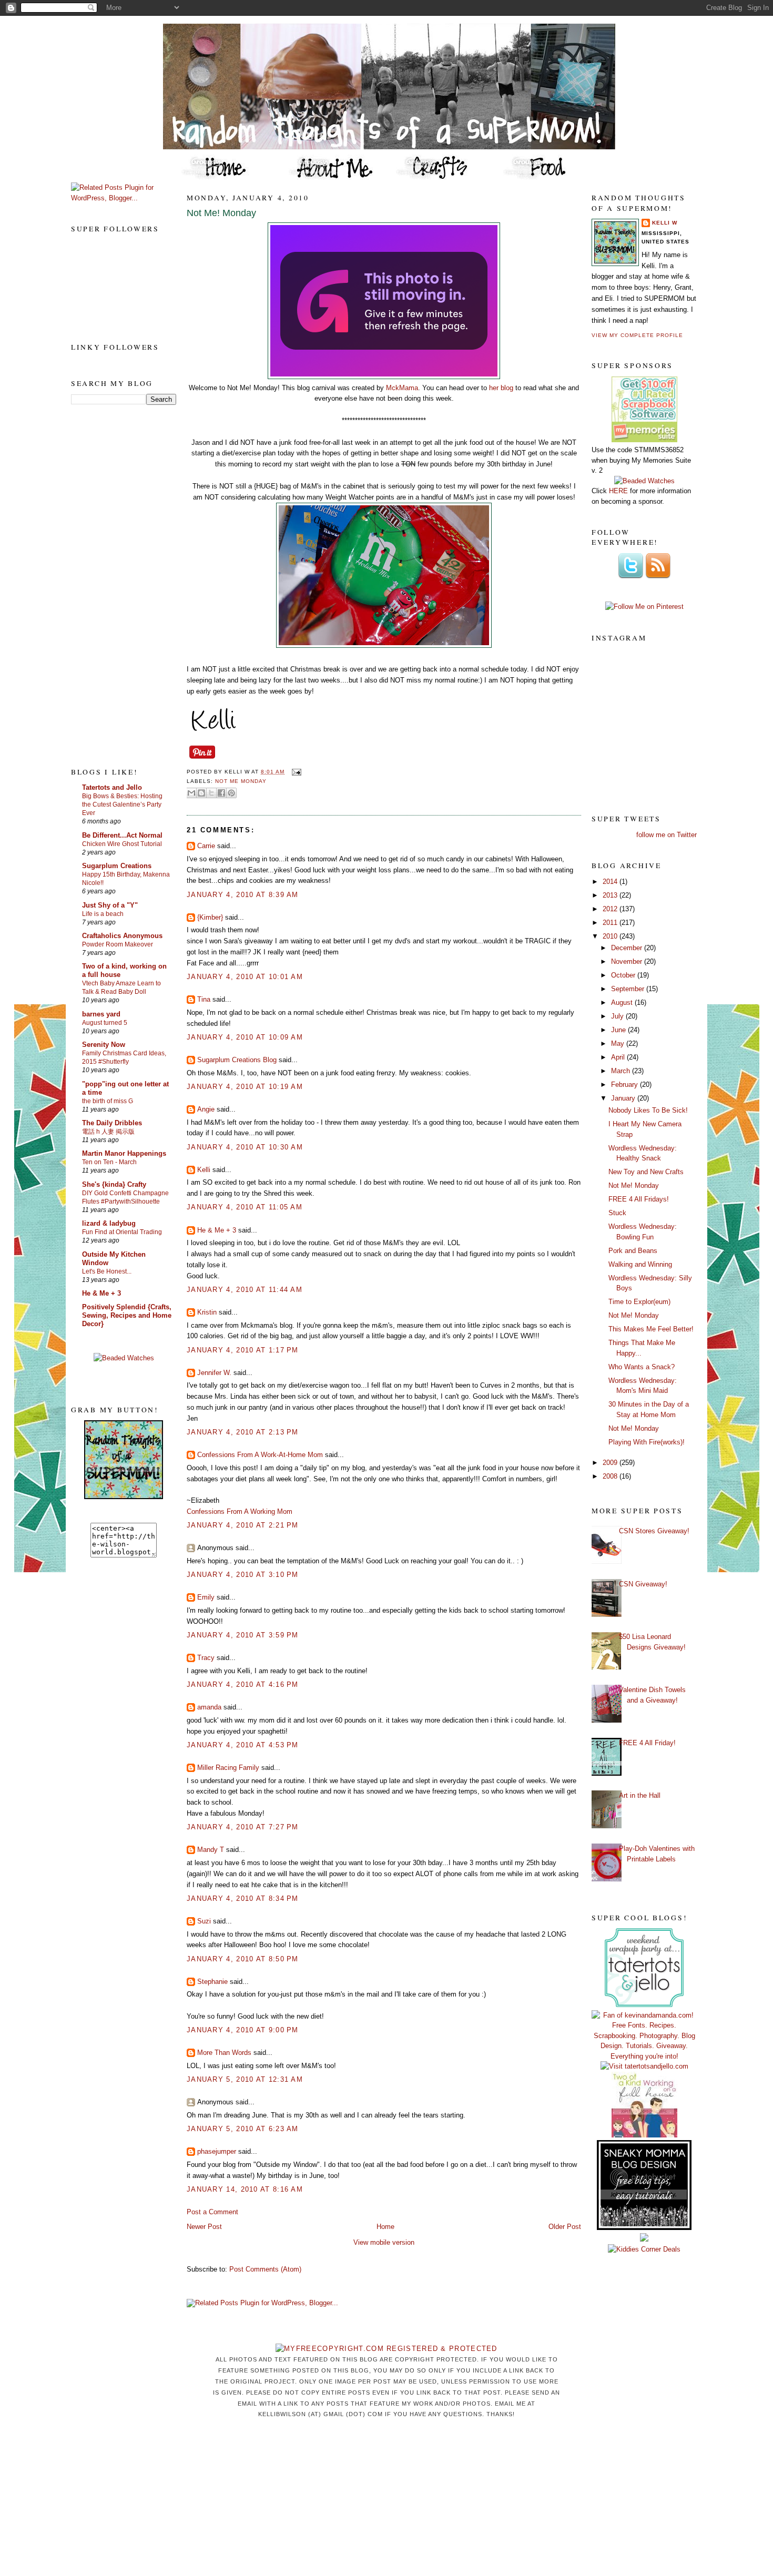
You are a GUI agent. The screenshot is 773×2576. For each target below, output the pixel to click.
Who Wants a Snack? (642, 1367)
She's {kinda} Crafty (114, 1184)
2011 (611, 923)
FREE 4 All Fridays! (639, 1199)
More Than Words (224, 2053)
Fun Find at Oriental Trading (122, 1232)
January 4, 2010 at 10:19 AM (245, 1087)
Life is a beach (103, 914)
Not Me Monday (241, 781)
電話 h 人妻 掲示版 (108, 1132)
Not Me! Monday (221, 213)
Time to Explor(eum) (639, 1302)
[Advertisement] (113, 585)
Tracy (206, 1658)
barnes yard (101, 1014)
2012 (611, 909)
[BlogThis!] (201, 793)
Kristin (207, 1312)
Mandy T (211, 1850)
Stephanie (212, 1982)
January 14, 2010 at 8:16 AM (245, 2189)
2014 (611, 882)
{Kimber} (210, 917)
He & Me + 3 (101, 1293)
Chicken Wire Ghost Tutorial (122, 844)
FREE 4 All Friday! (647, 1743)
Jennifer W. (214, 1373)
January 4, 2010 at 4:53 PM (243, 1745)
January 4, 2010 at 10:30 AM (245, 1147)
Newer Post (204, 2227)
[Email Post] (295, 772)
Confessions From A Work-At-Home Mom (260, 1455)
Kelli (204, 1170)
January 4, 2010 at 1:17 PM (243, 1350)
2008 (611, 1476)
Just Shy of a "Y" (110, 905)
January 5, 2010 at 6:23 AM (243, 2129)
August (623, 1002)
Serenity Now (104, 1045)
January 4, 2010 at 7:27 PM (243, 1827)
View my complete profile (637, 335)
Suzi (204, 1921)
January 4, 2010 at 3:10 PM (243, 1575)
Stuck (617, 1213)
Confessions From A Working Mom (240, 1511)
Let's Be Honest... (107, 1271)
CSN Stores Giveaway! (654, 1531)
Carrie (206, 846)
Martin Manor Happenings (124, 1153)
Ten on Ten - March (109, 1162)
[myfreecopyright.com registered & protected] (387, 2349)
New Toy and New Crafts (646, 1172)
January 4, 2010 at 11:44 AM (245, 1290)
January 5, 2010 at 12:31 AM (245, 2079)
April (619, 1057)
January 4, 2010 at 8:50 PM (243, 1959)
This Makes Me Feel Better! (651, 1329)
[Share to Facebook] (221, 793)
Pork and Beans (633, 1251)
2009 (611, 1463)
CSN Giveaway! (643, 1584)
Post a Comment (212, 2212)
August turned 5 (105, 1023)
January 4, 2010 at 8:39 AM (243, 895)
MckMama (402, 388)
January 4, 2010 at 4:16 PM (243, 1684)
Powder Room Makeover (118, 944)
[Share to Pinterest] (231, 793)
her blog (501, 388)
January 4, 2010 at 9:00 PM (243, 2030)
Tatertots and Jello (112, 787)
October (624, 975)
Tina (204, 999)
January (624, 1098)
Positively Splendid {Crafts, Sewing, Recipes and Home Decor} (127, 1315)
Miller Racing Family (228, 1768)
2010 (611, 936)
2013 (611, 895)
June (619, 1030)
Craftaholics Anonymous (122, 936)
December (628, 948)
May (619, 1043)
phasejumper (217, 2151)
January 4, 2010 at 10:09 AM (245, 1037)
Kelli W (665, 223)
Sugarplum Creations (117, 866)
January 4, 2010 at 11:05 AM (245, 1207)
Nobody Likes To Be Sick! (648, 1110)
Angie (206, 1109)
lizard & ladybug (109, 1223)
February (625, 1085)
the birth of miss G (108, 1101)
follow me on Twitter (667, 835)
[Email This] (191, 793)
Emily (206, 1597)
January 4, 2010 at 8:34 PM (243, 1898)
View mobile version (384, 2242)
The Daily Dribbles (112, 1123)
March (622, 1071)
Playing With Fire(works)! (647, 1442)
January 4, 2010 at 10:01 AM (245, 977)
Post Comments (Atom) (265, 2269)
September (629, 989)
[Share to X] (211, 793)
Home (385, 2227)
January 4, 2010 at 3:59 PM (243, 1635)
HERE (618, 491)
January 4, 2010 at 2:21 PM (243, 1525)
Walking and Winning (640, 1264)
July (618, 1016)
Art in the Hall (640, 1795)
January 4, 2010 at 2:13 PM (243, 1432)
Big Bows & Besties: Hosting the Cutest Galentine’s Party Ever (122, 805)
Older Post (565, 2227)
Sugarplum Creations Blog (237, 1060)
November (628, 961)
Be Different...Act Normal (122, 835)
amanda (209, 1707)
